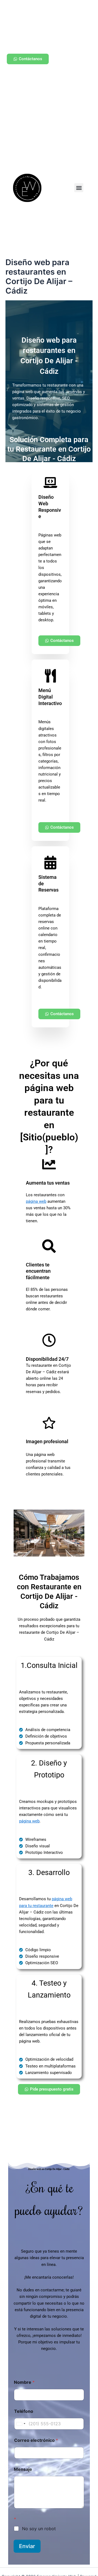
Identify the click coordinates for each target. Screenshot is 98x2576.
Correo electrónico (36, 2440)
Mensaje (23, 2469)
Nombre (24, 2382)
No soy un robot (39, 2529)
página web (36, 1201)
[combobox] (21, 2424)
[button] (79, 188)
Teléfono (24, 2411)
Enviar (27, 2546)
